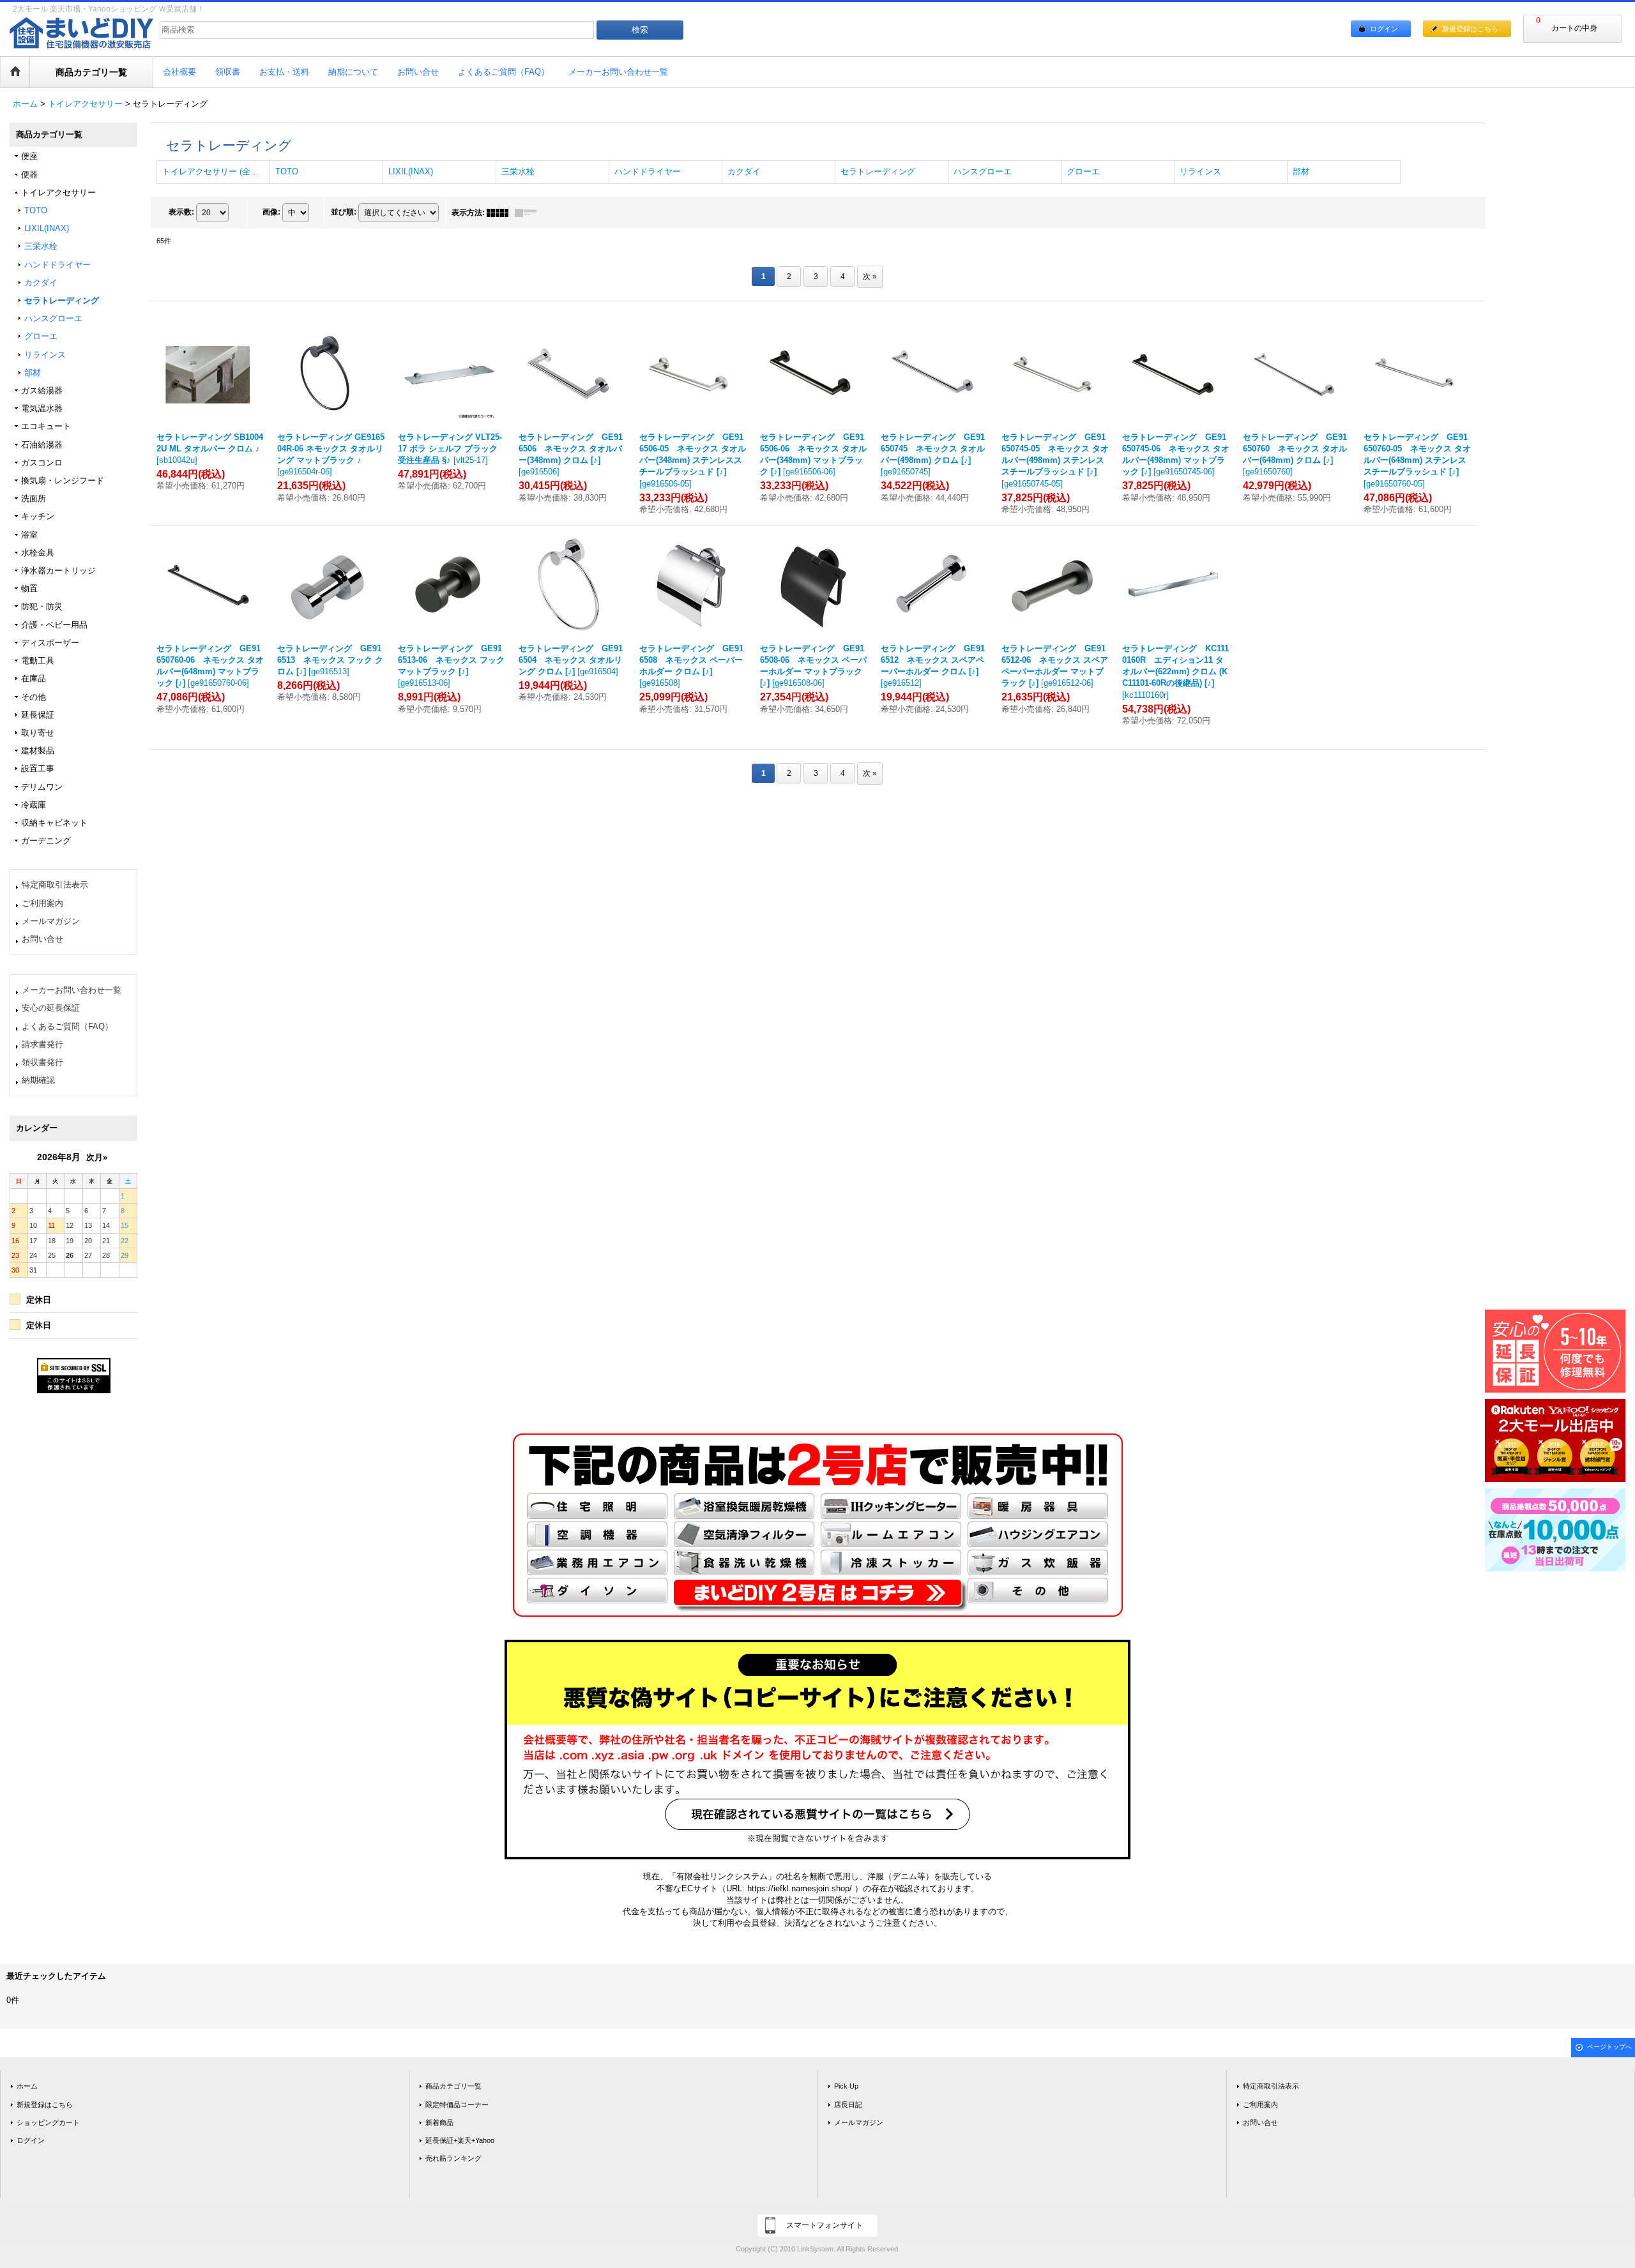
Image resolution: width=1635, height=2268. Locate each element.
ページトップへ (1609, 2047)
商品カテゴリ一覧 (453, 2086)
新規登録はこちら (1470, 29)
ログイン (1384, 29)
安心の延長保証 (51, 1008)
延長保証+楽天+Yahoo (460, 2140)
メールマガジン (51, 921)
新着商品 (439, 2122)
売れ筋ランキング (453, 2158)
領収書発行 (42, 1062)
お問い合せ (42, 939)
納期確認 (38, 1080)
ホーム (27, 2086)
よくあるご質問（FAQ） (67, 1026)
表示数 (181, 212)
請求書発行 (42, 1044)
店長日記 (848, 2105)
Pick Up (846, 2086)
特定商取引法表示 (55, 885)
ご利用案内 (42, 903)
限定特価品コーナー (457, 2105)
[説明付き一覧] (529, 213)
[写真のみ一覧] (501, 213)
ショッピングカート (48, 2122)
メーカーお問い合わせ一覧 (72, 990)
